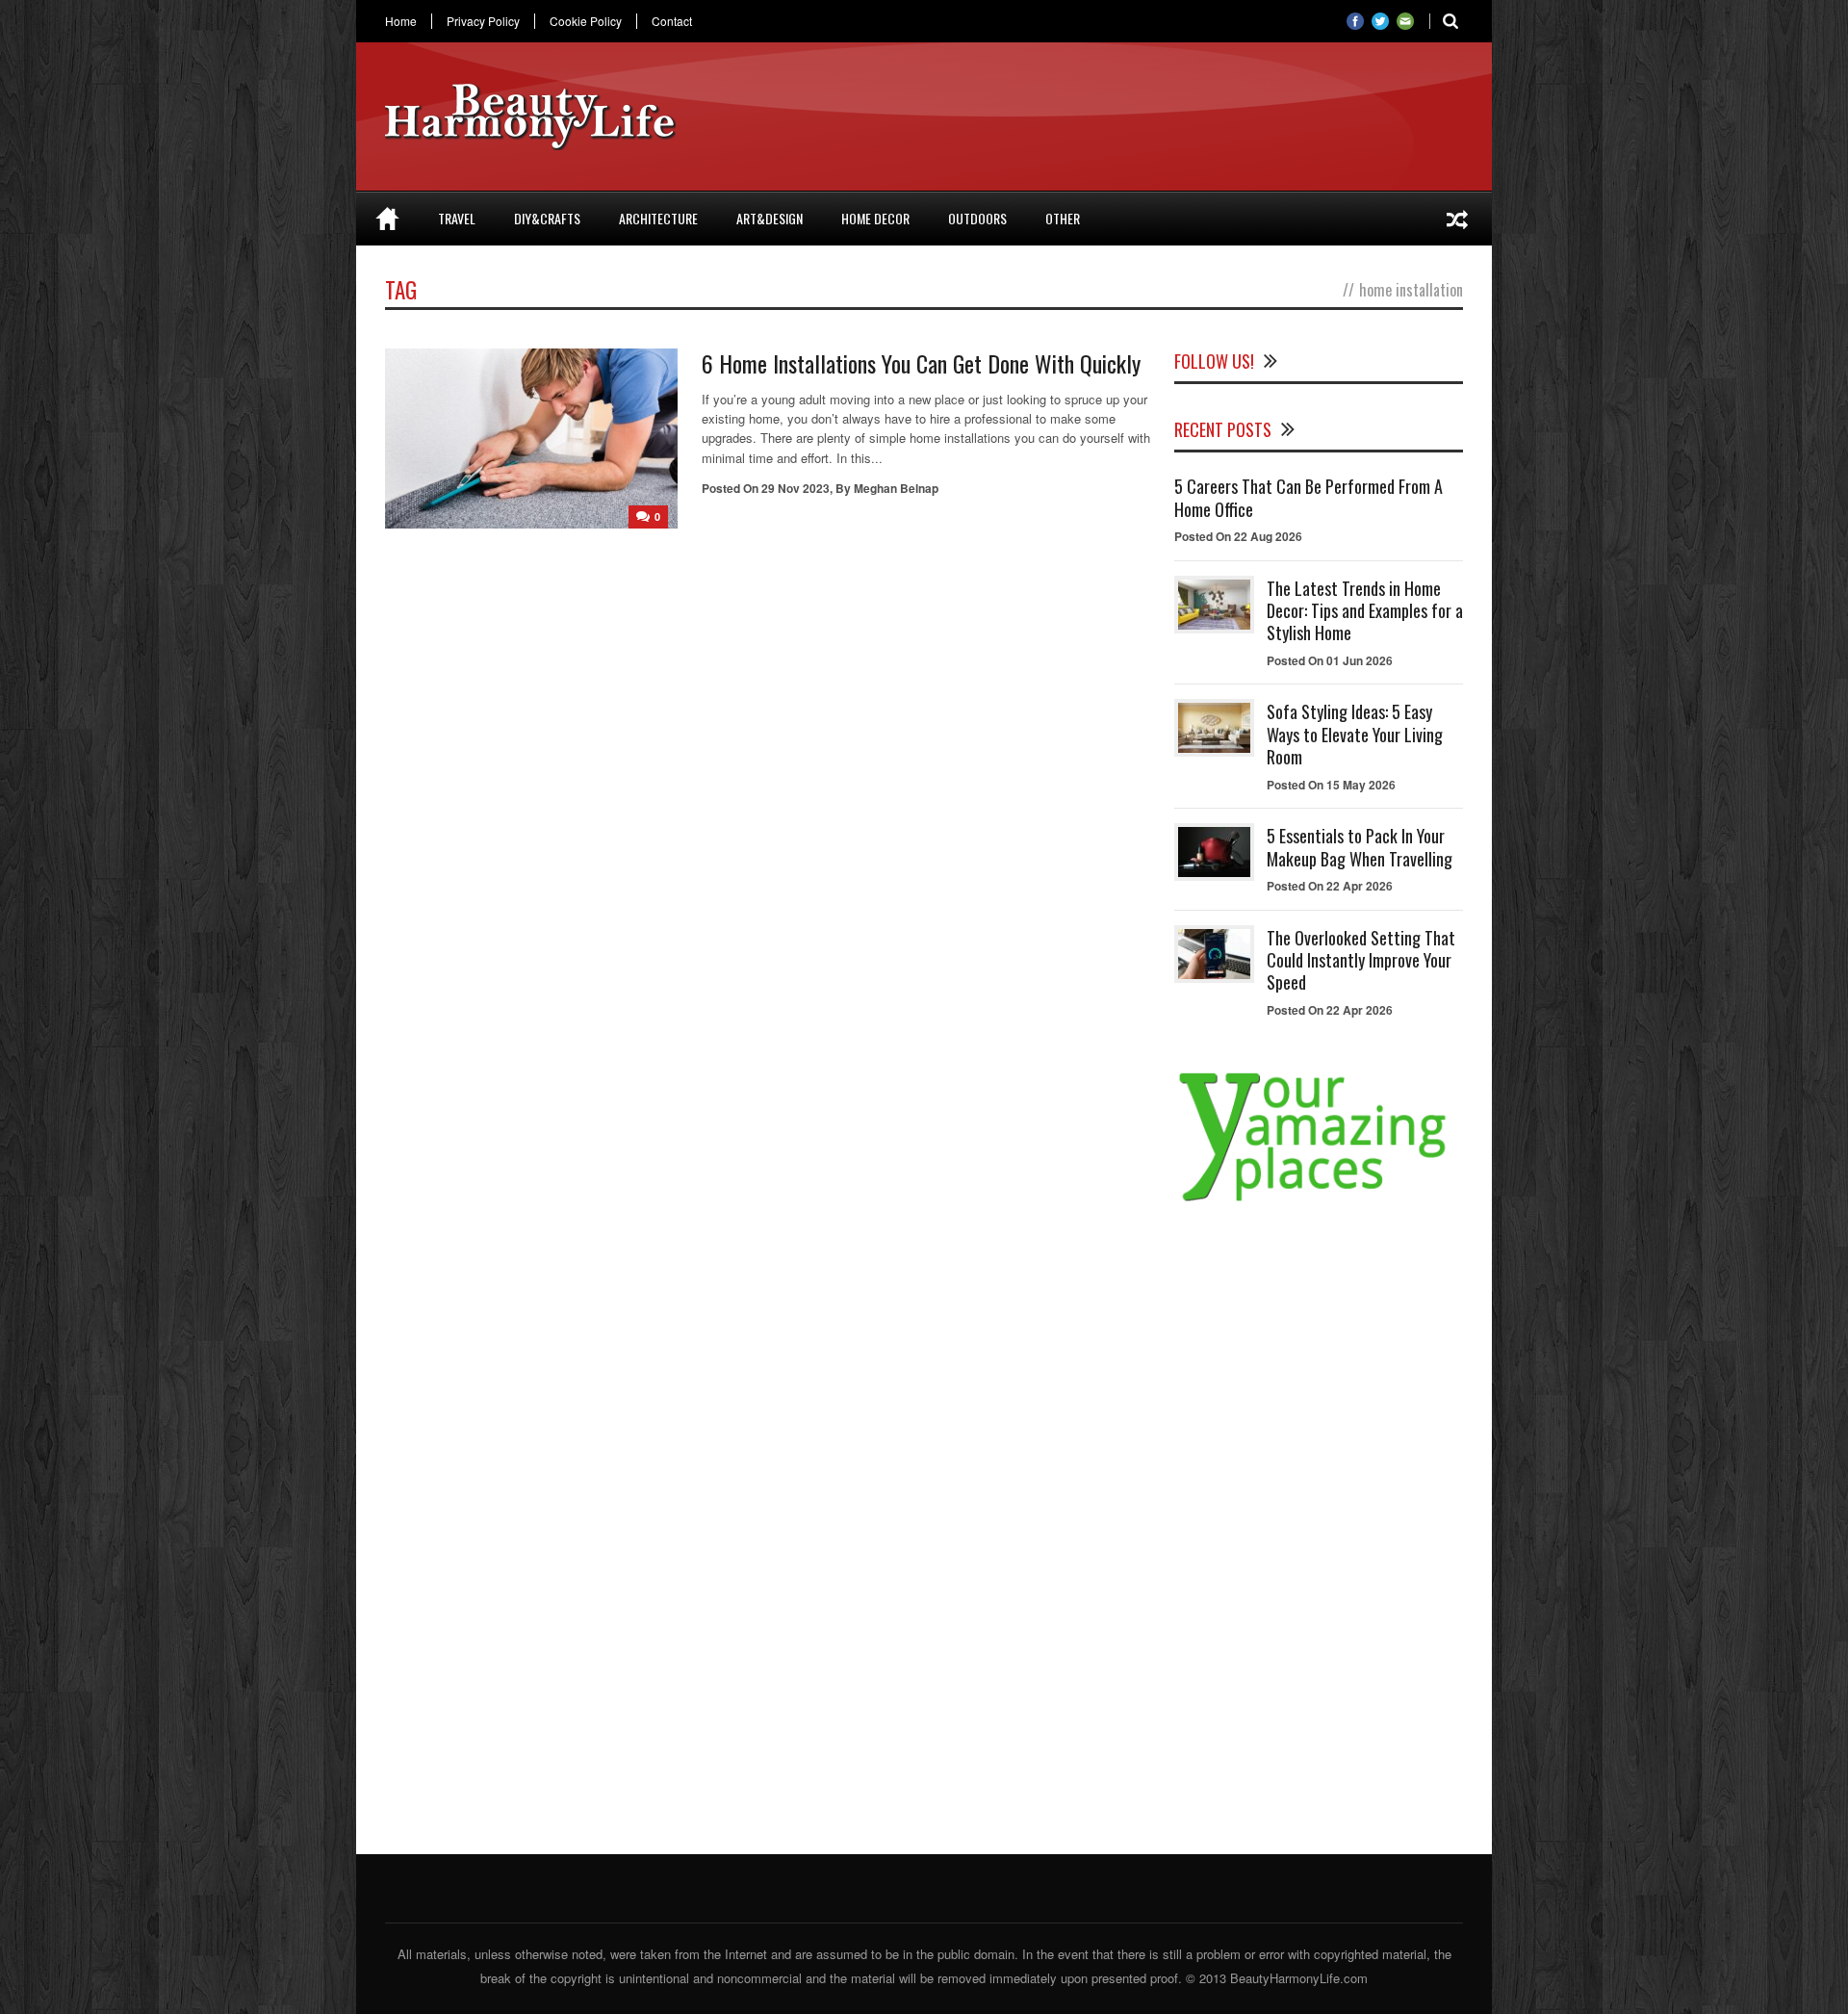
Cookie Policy (586, 21)
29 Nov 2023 (796, 488)
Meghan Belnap (896, 488)
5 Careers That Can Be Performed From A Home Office (1309, 497)
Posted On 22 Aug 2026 (1238, 536)
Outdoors (977, 218)
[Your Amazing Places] (1319, 1201)
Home (401, 21)
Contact (672, 21)
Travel (457, 218)
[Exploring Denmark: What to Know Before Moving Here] (1457, 219)
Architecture (658, 218)
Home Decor (875, 218)
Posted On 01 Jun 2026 (1330, 660)
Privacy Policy (483, 21)
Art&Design (770, 218)
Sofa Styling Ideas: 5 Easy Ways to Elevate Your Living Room (1355, 734)
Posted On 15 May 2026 (1331, 785)
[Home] (387, 219)
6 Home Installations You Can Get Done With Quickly (921, 363)
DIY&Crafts (547, 218)
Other (1063, 218)
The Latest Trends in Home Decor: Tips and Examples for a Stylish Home (1365, 611)
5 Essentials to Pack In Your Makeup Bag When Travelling (1360, 847)
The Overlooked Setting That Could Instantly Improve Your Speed (1361, 960)
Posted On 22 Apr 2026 (1330, 886)
